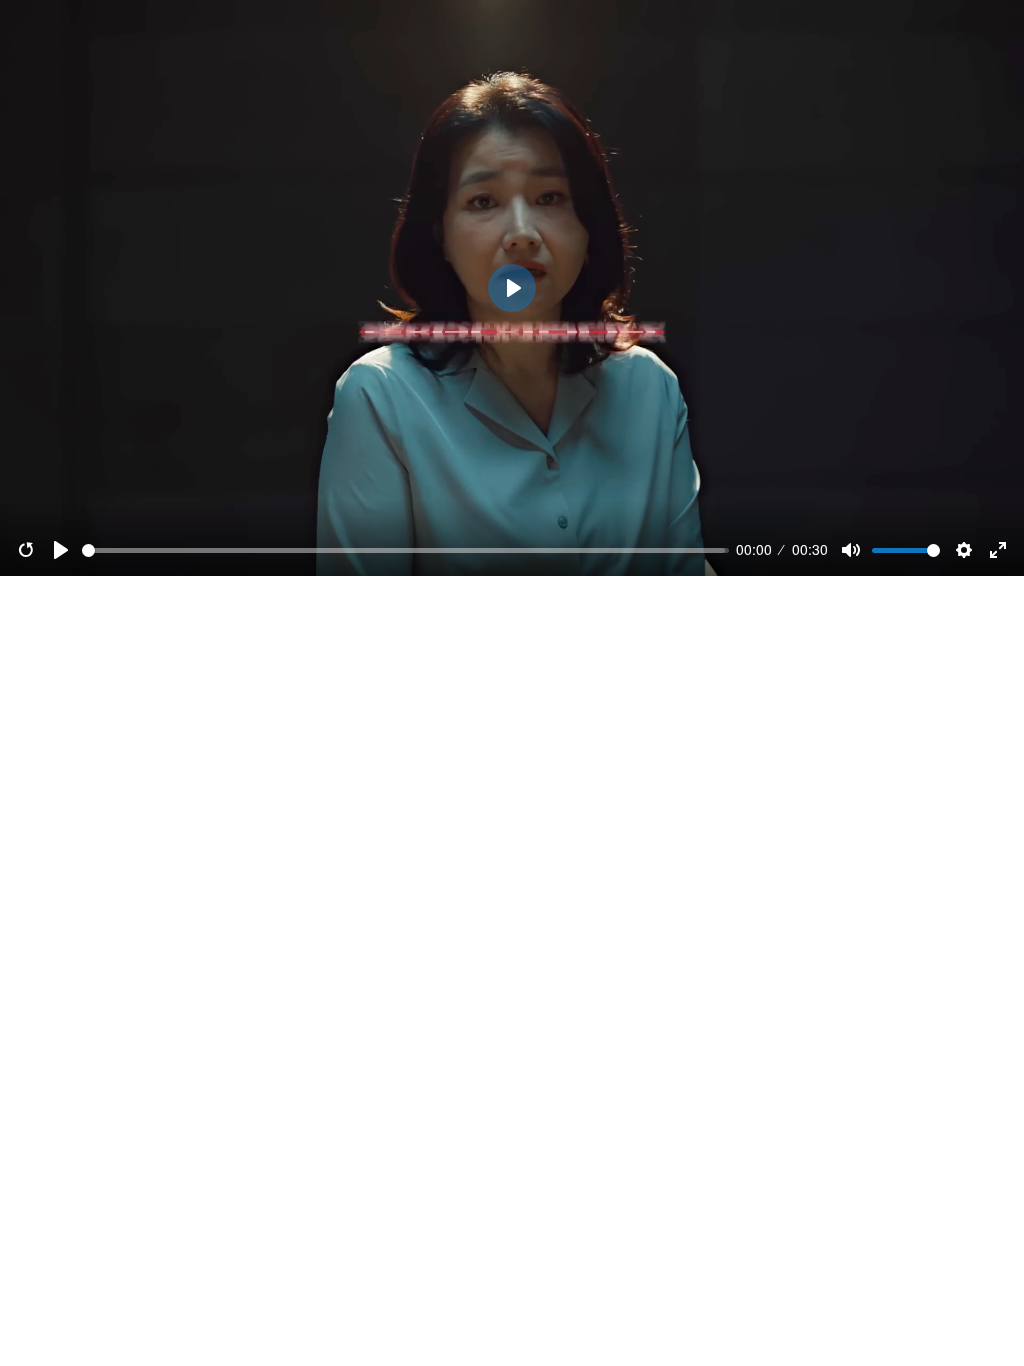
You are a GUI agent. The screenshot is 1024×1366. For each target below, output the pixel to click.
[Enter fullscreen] (998, 550)
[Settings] (964, 550)
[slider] (405, 550)
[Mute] (851, 550)
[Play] (61, 550)
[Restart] (26, 550)
